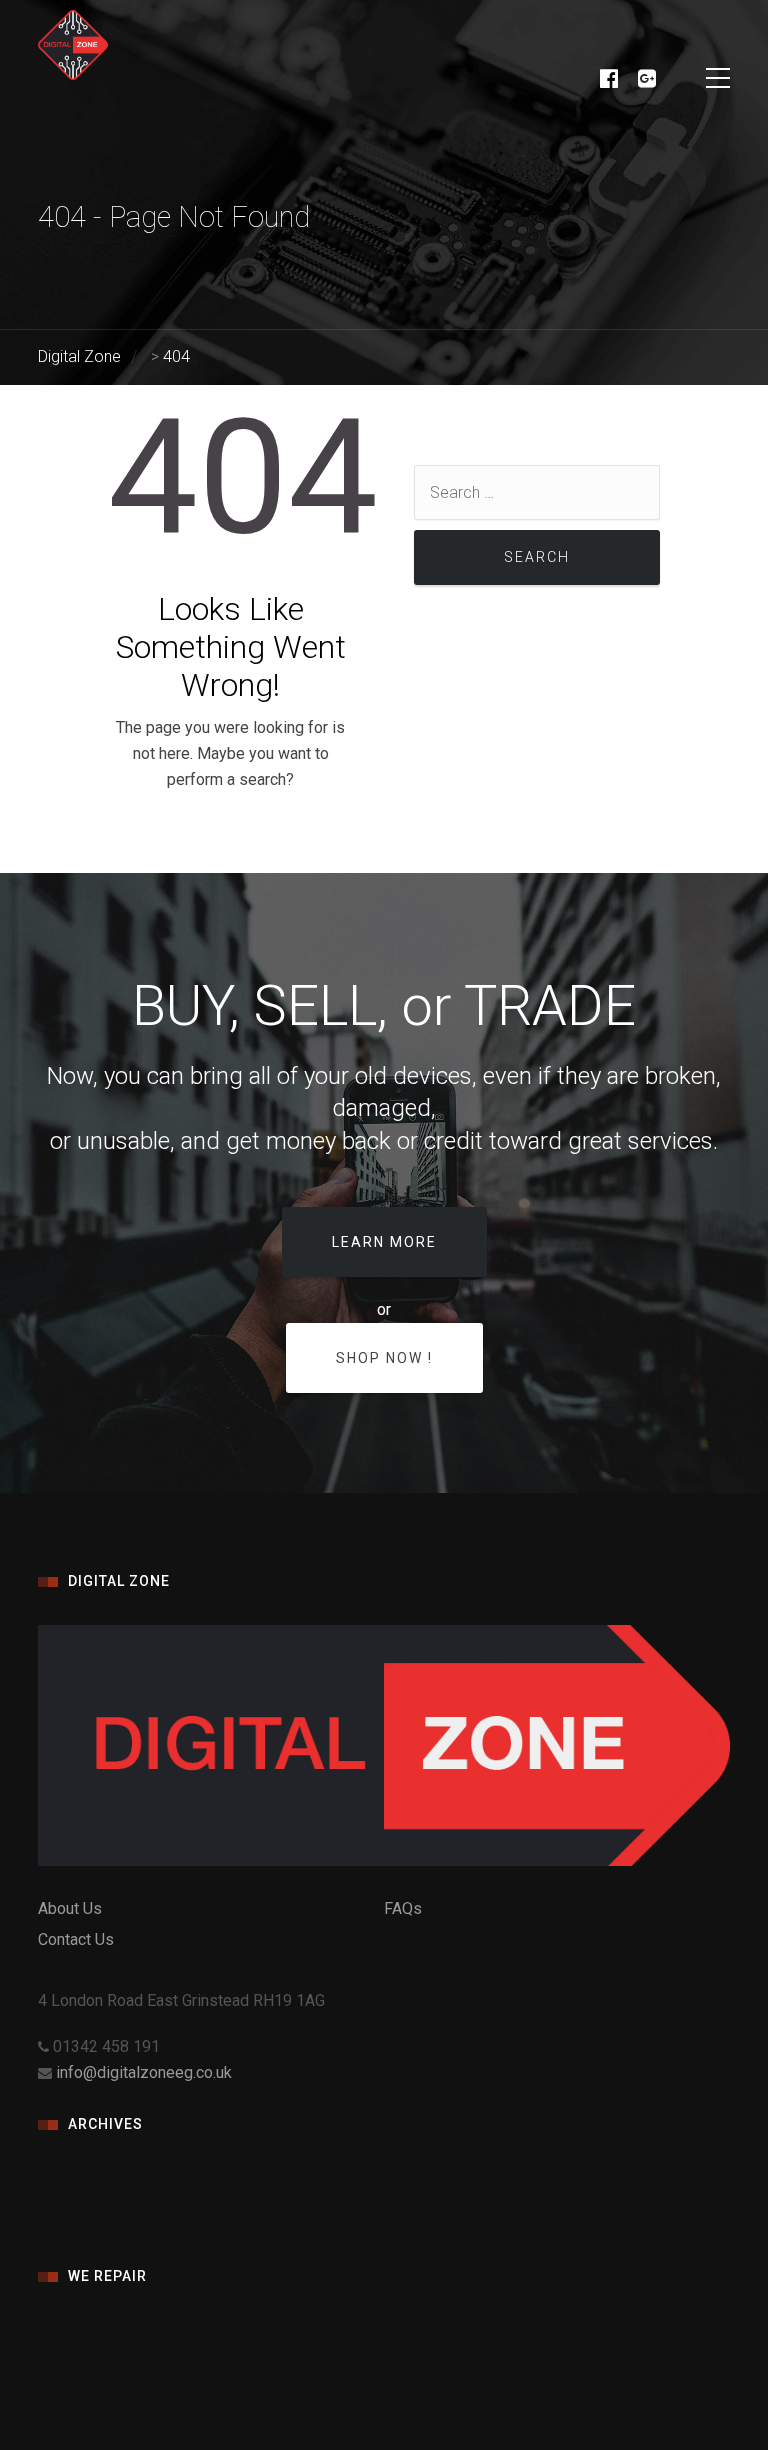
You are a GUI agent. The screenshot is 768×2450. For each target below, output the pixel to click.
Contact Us (76, 1939)
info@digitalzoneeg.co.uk (144, 2072)
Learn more (384, 1242)
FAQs (403, 1908)
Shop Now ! (384, 1358)
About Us (70, 1908)
